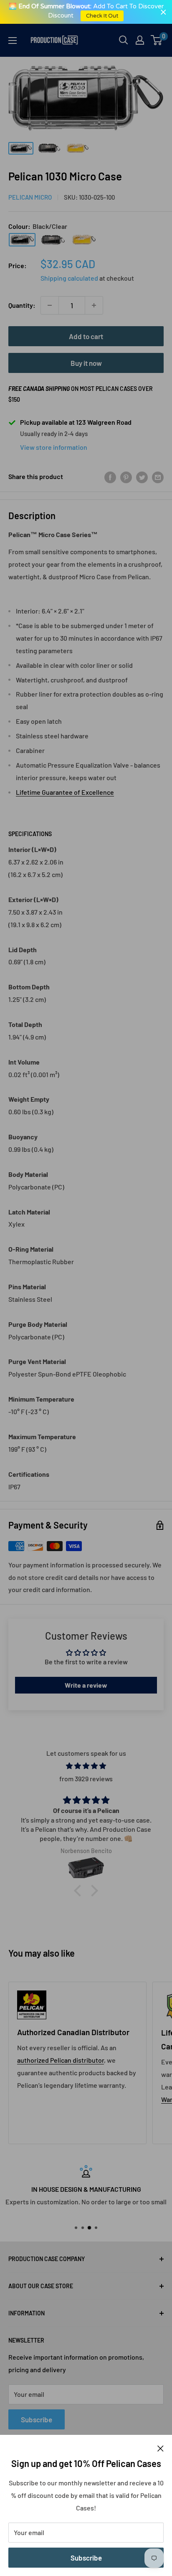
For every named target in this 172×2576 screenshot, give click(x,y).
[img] (86, 1766)
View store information (54, 447)
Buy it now (86, 363)
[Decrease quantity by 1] (50, 305)
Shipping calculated (69, 278)
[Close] (161, 2448)
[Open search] (124, 40)
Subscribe (86, 2558)
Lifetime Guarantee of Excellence (65, 792)
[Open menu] (13, 41)
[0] (157, 40)
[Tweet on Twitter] (142, 477)
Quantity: (22, 305)
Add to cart (86, 336)
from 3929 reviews (86, 1779)
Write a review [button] (86, 1685)
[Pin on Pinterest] (126, 477)
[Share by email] (158, 477)
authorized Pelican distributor (61, 2060)
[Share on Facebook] (110, 477)
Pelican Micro (30, 197)
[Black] (53, 240)
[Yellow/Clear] (84, 240)
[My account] (140, 40)
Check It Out (102, 16)
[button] (80, 1891)
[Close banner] (163, 12)
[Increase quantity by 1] (94, 305)
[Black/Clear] (22, 240)
